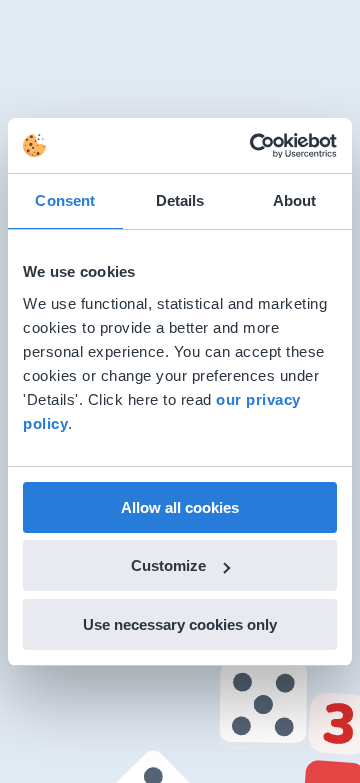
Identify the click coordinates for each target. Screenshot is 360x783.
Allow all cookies (180, 507)
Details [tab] (180, 200)
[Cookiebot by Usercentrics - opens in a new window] (254, 146)
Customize (168, 565)
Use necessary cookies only (180, 624)
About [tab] (295, 200)
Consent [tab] (65, 200)
